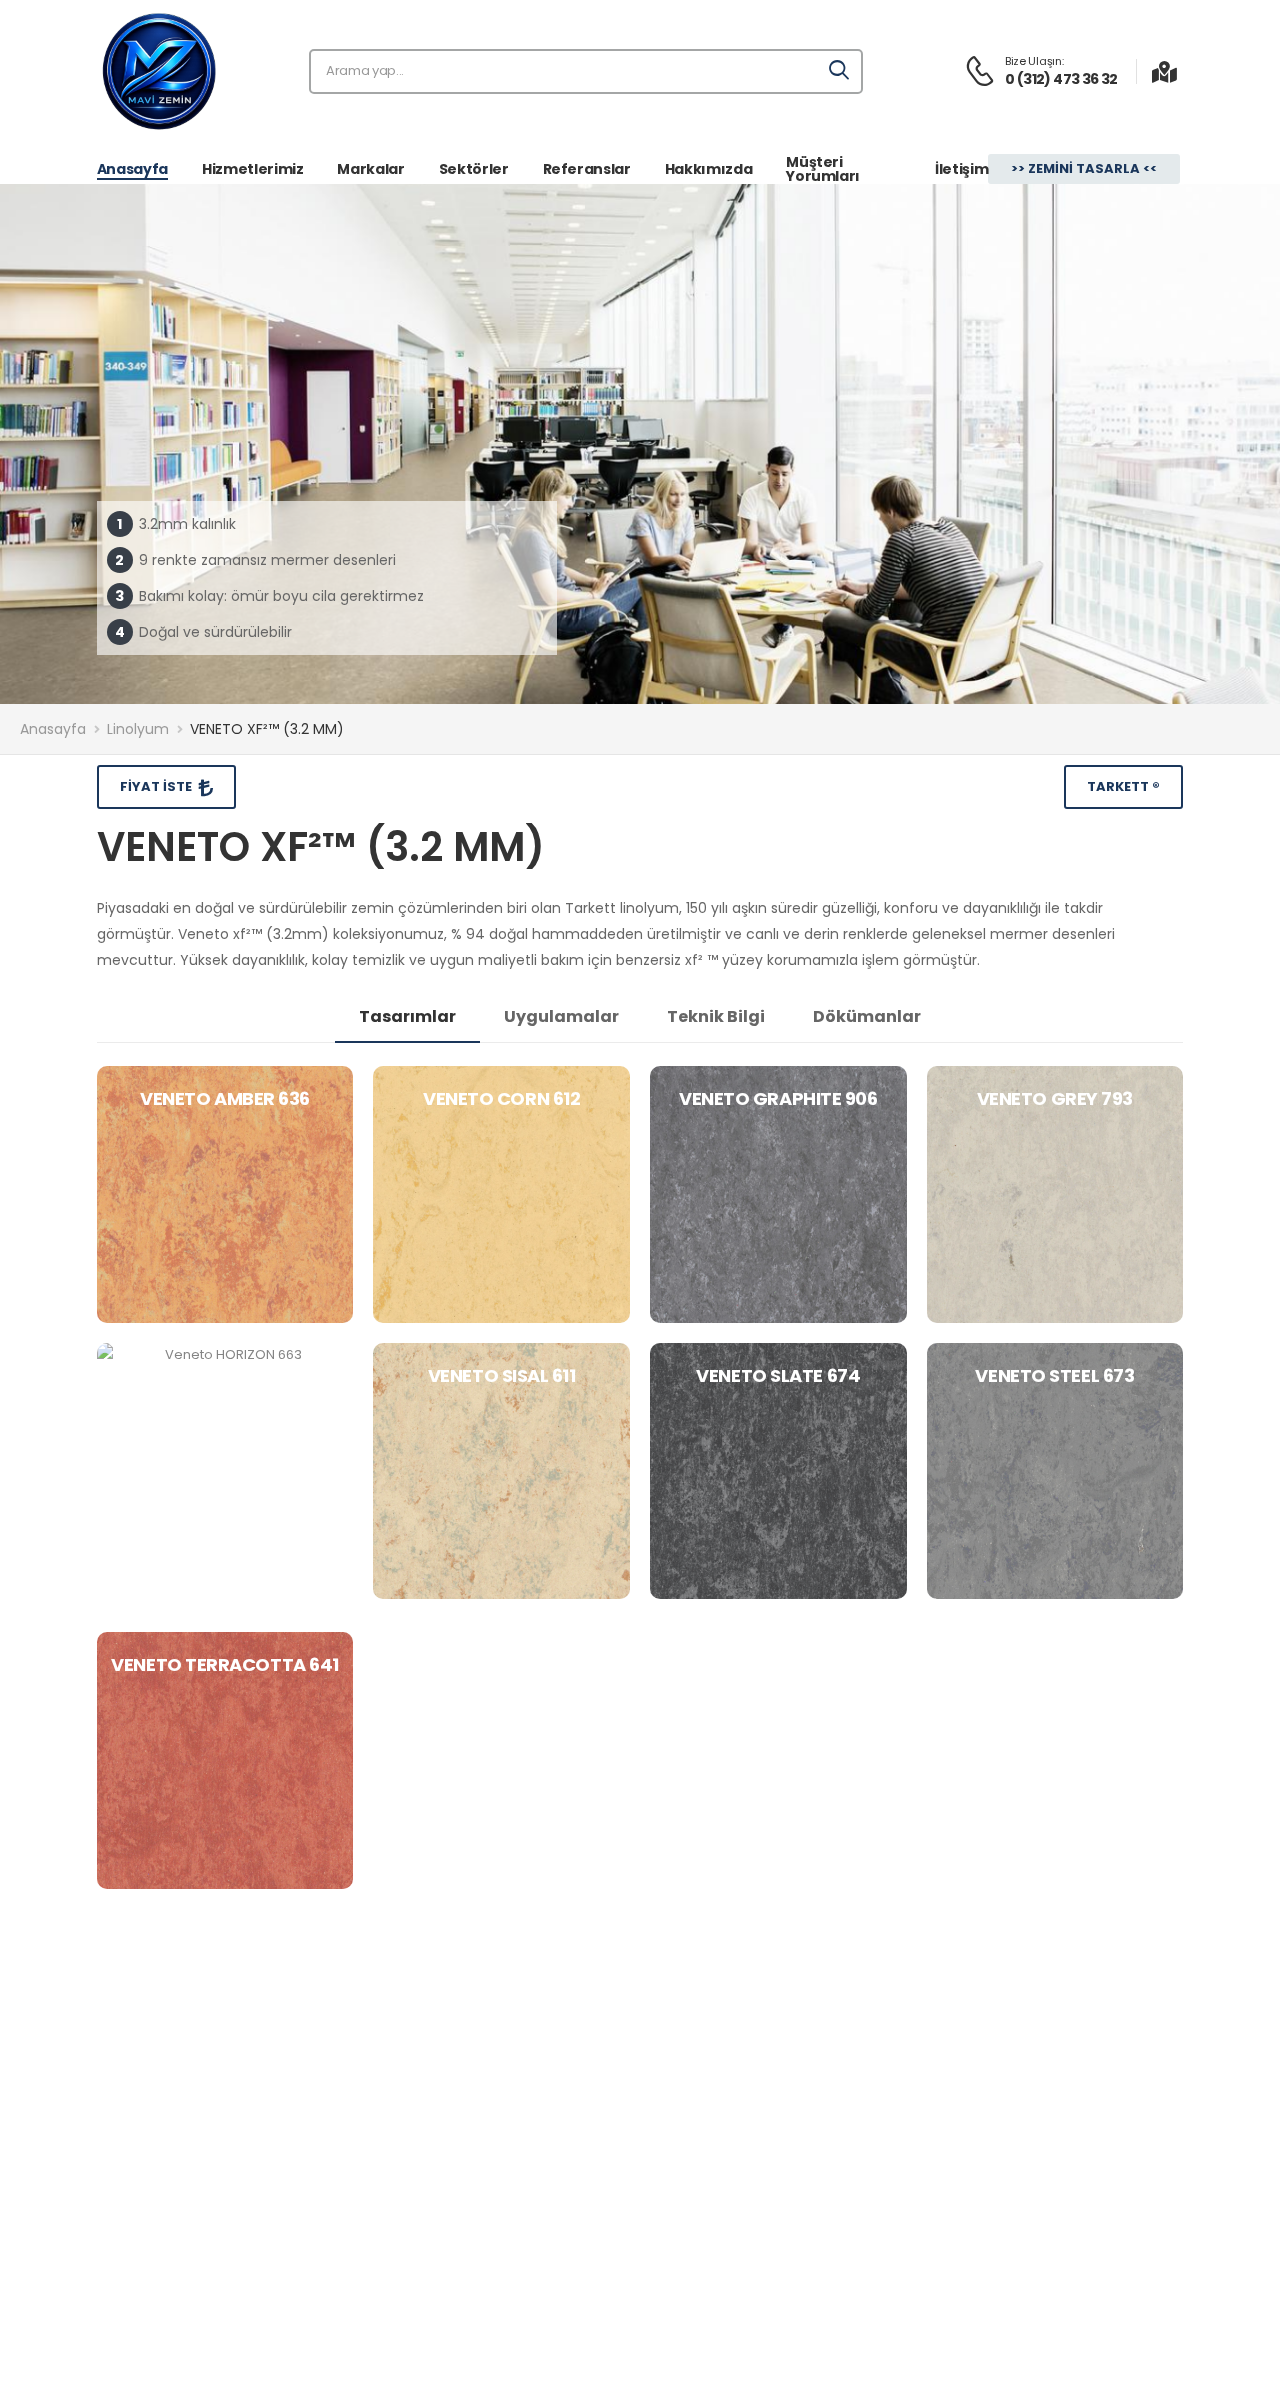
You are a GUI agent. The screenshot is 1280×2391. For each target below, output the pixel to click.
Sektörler (474, 169)
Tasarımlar (407, 1016)
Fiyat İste (157, 786)
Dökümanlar (867, 1016)
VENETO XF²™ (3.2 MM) (267, 729)
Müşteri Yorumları (823, 169)
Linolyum (138, 729)
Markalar (370, 169)
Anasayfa (132, 169)
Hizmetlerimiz (252, 169)
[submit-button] (839, 71)
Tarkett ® (1123, 786)
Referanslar (587, 169)
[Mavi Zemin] (159, 70)
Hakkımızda (709, 169)
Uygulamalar (561, 1016)
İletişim (961, 169)
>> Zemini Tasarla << (1084, 168)
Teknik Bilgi (716, 1016)
